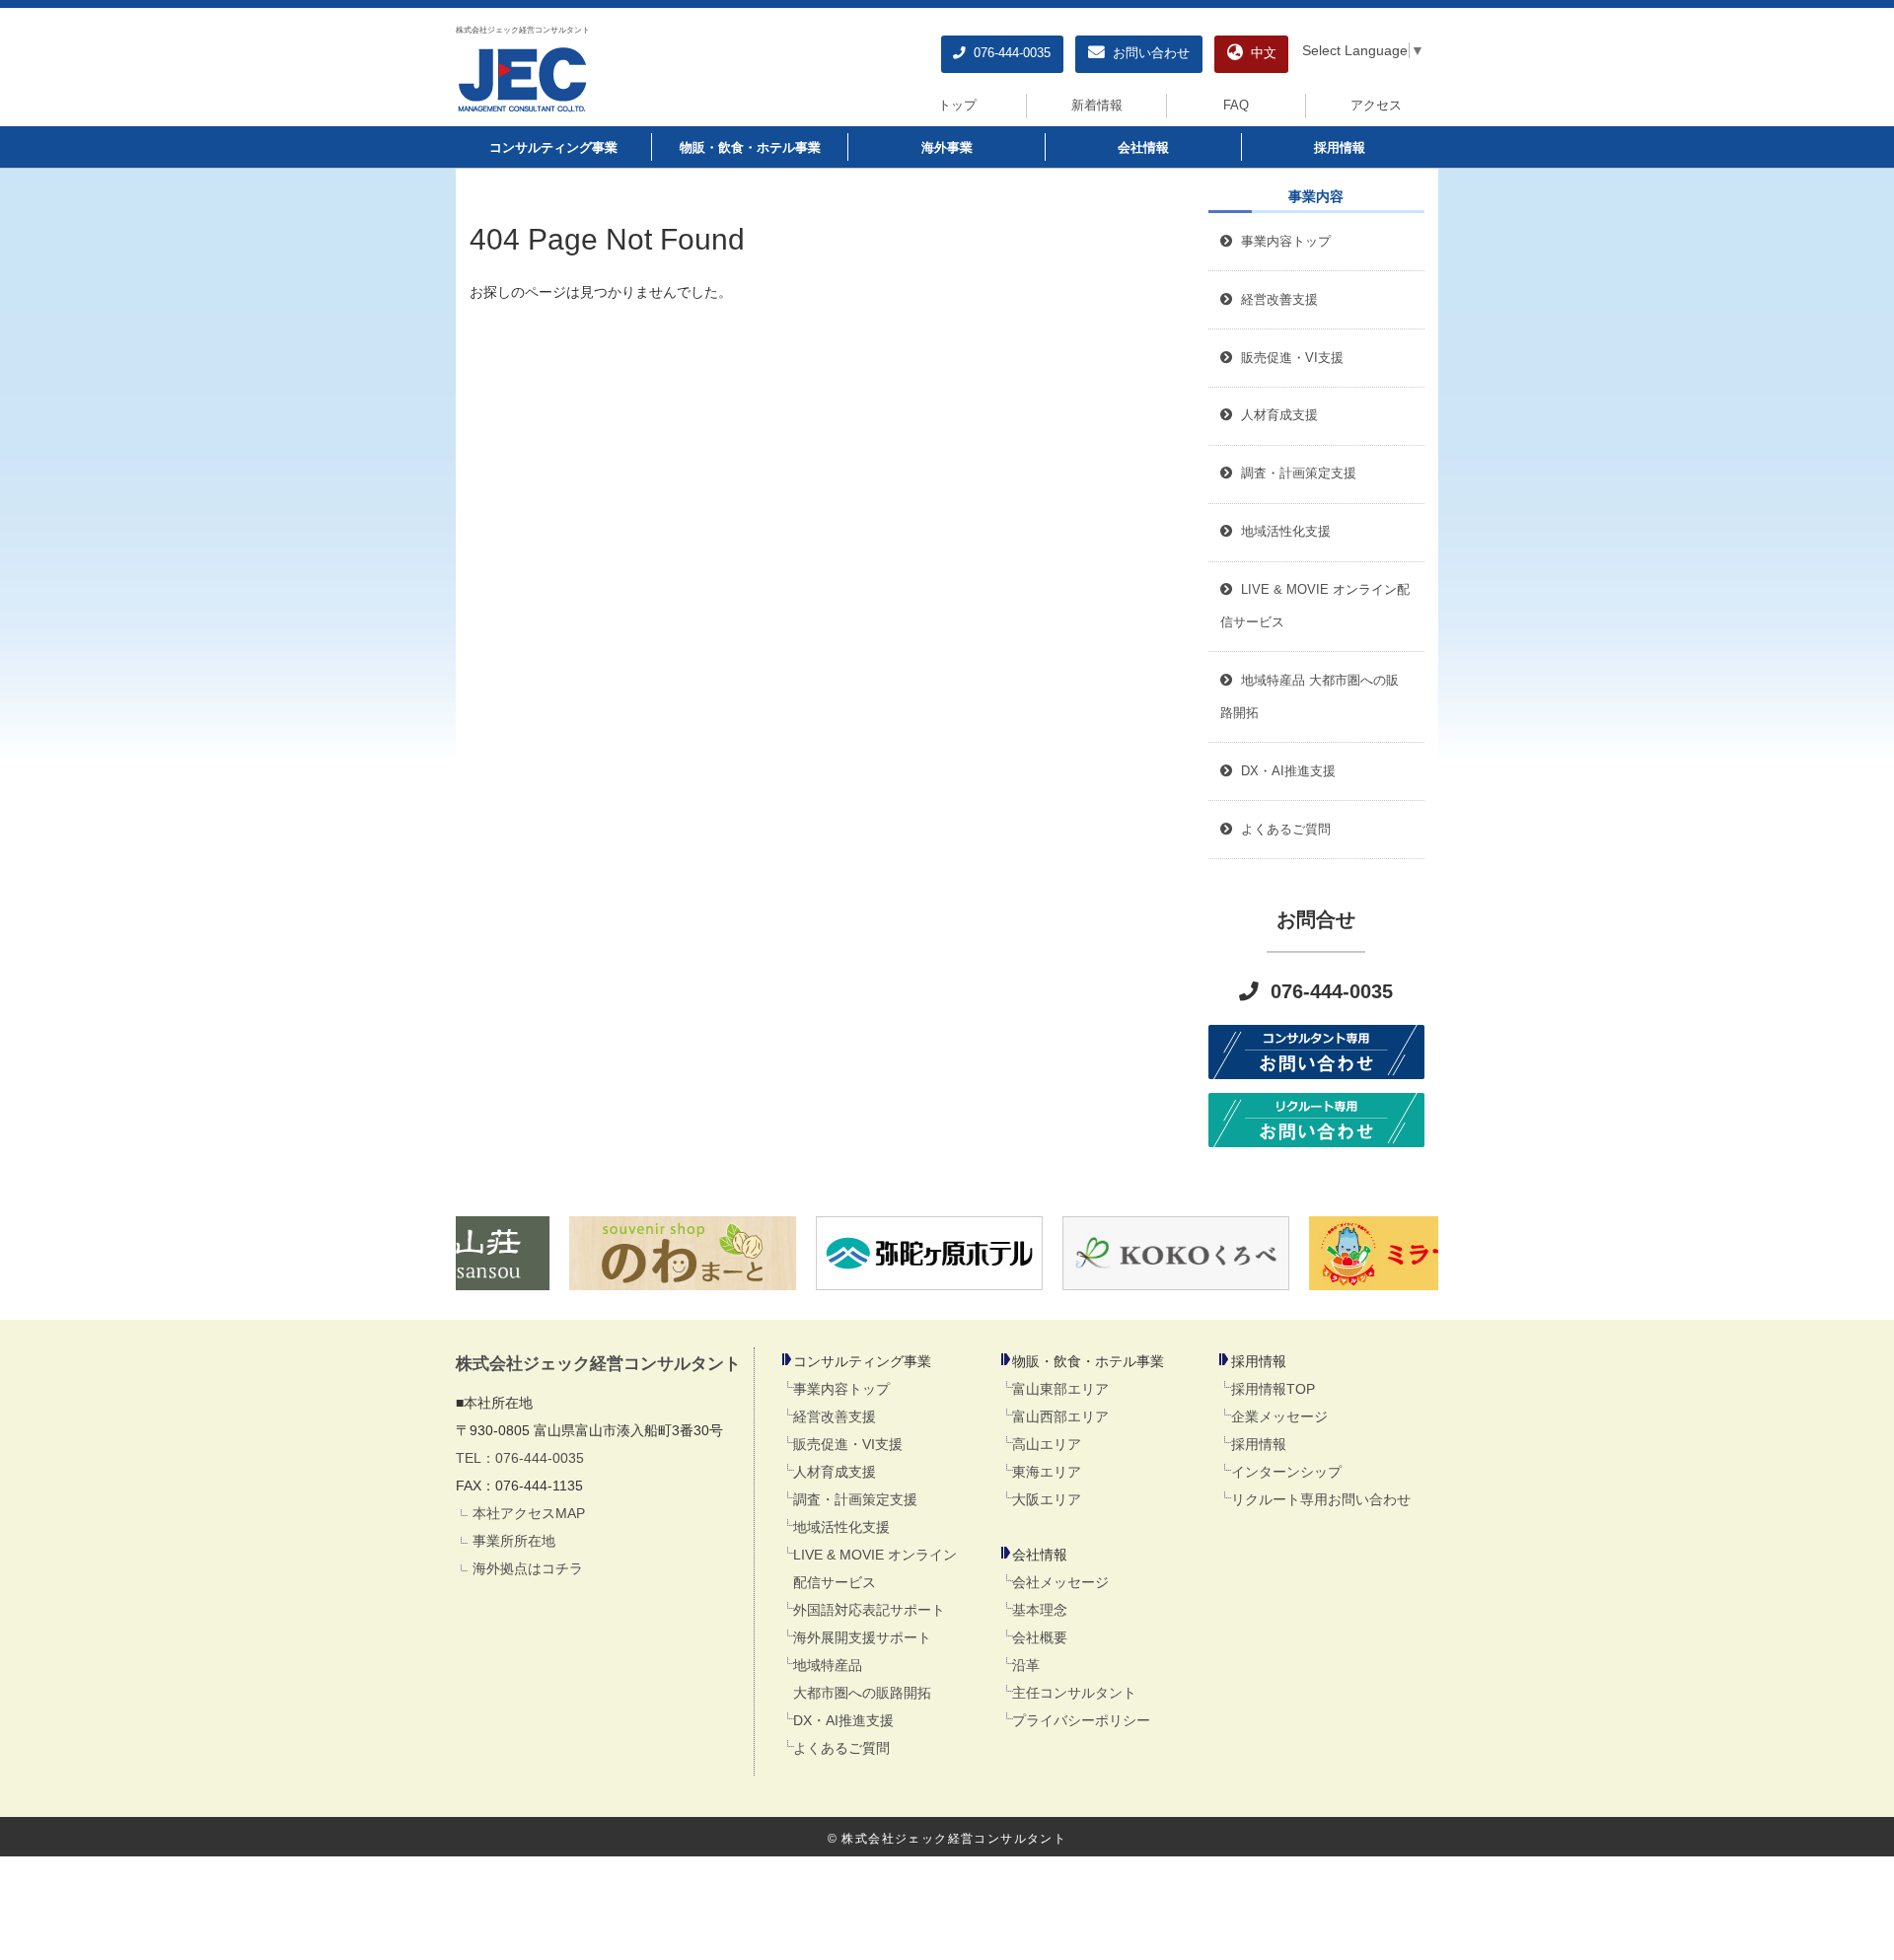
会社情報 (1143, 148)
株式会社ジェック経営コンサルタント (523, 30)
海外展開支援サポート (862, 1637)
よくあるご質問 (841, 1748)
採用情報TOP (1273, 1389)
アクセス (1376, 106)
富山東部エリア (1060, 1389)
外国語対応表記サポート (869, 1610)
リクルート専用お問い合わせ (1321, 1499)
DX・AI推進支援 (843, 1720)
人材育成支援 (835, 1472)
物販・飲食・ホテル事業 (750, 148)
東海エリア (1047, 1472)
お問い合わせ (1147, 53)
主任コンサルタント (1074, 1693)
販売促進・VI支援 (848, 1444)
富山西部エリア (1060, 1416)
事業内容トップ (1282, 242)
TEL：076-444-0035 (520, 1458)
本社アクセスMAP (529, 1513)
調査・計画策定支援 (855, 1499)
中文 (1260, 53)
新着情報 (1097, 106)
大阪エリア (1047, 1499)
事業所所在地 (514, 1541)
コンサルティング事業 (553, 148)
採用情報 (1340, 148)
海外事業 (947, 148)
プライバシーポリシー (1081, 1720)
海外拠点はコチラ (528, 1568)
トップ (957, 106)
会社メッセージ (1060, 1582)
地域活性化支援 (841, 1527)
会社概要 (1040, 1637)
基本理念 (1040, 1610)
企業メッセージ (1279, 1416)
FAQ (1236, 106)
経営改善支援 (1275, 300)
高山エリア (1047, 1444)
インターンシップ (1286, 1472)
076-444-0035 (1008, 53)
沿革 (1026, 1665)
